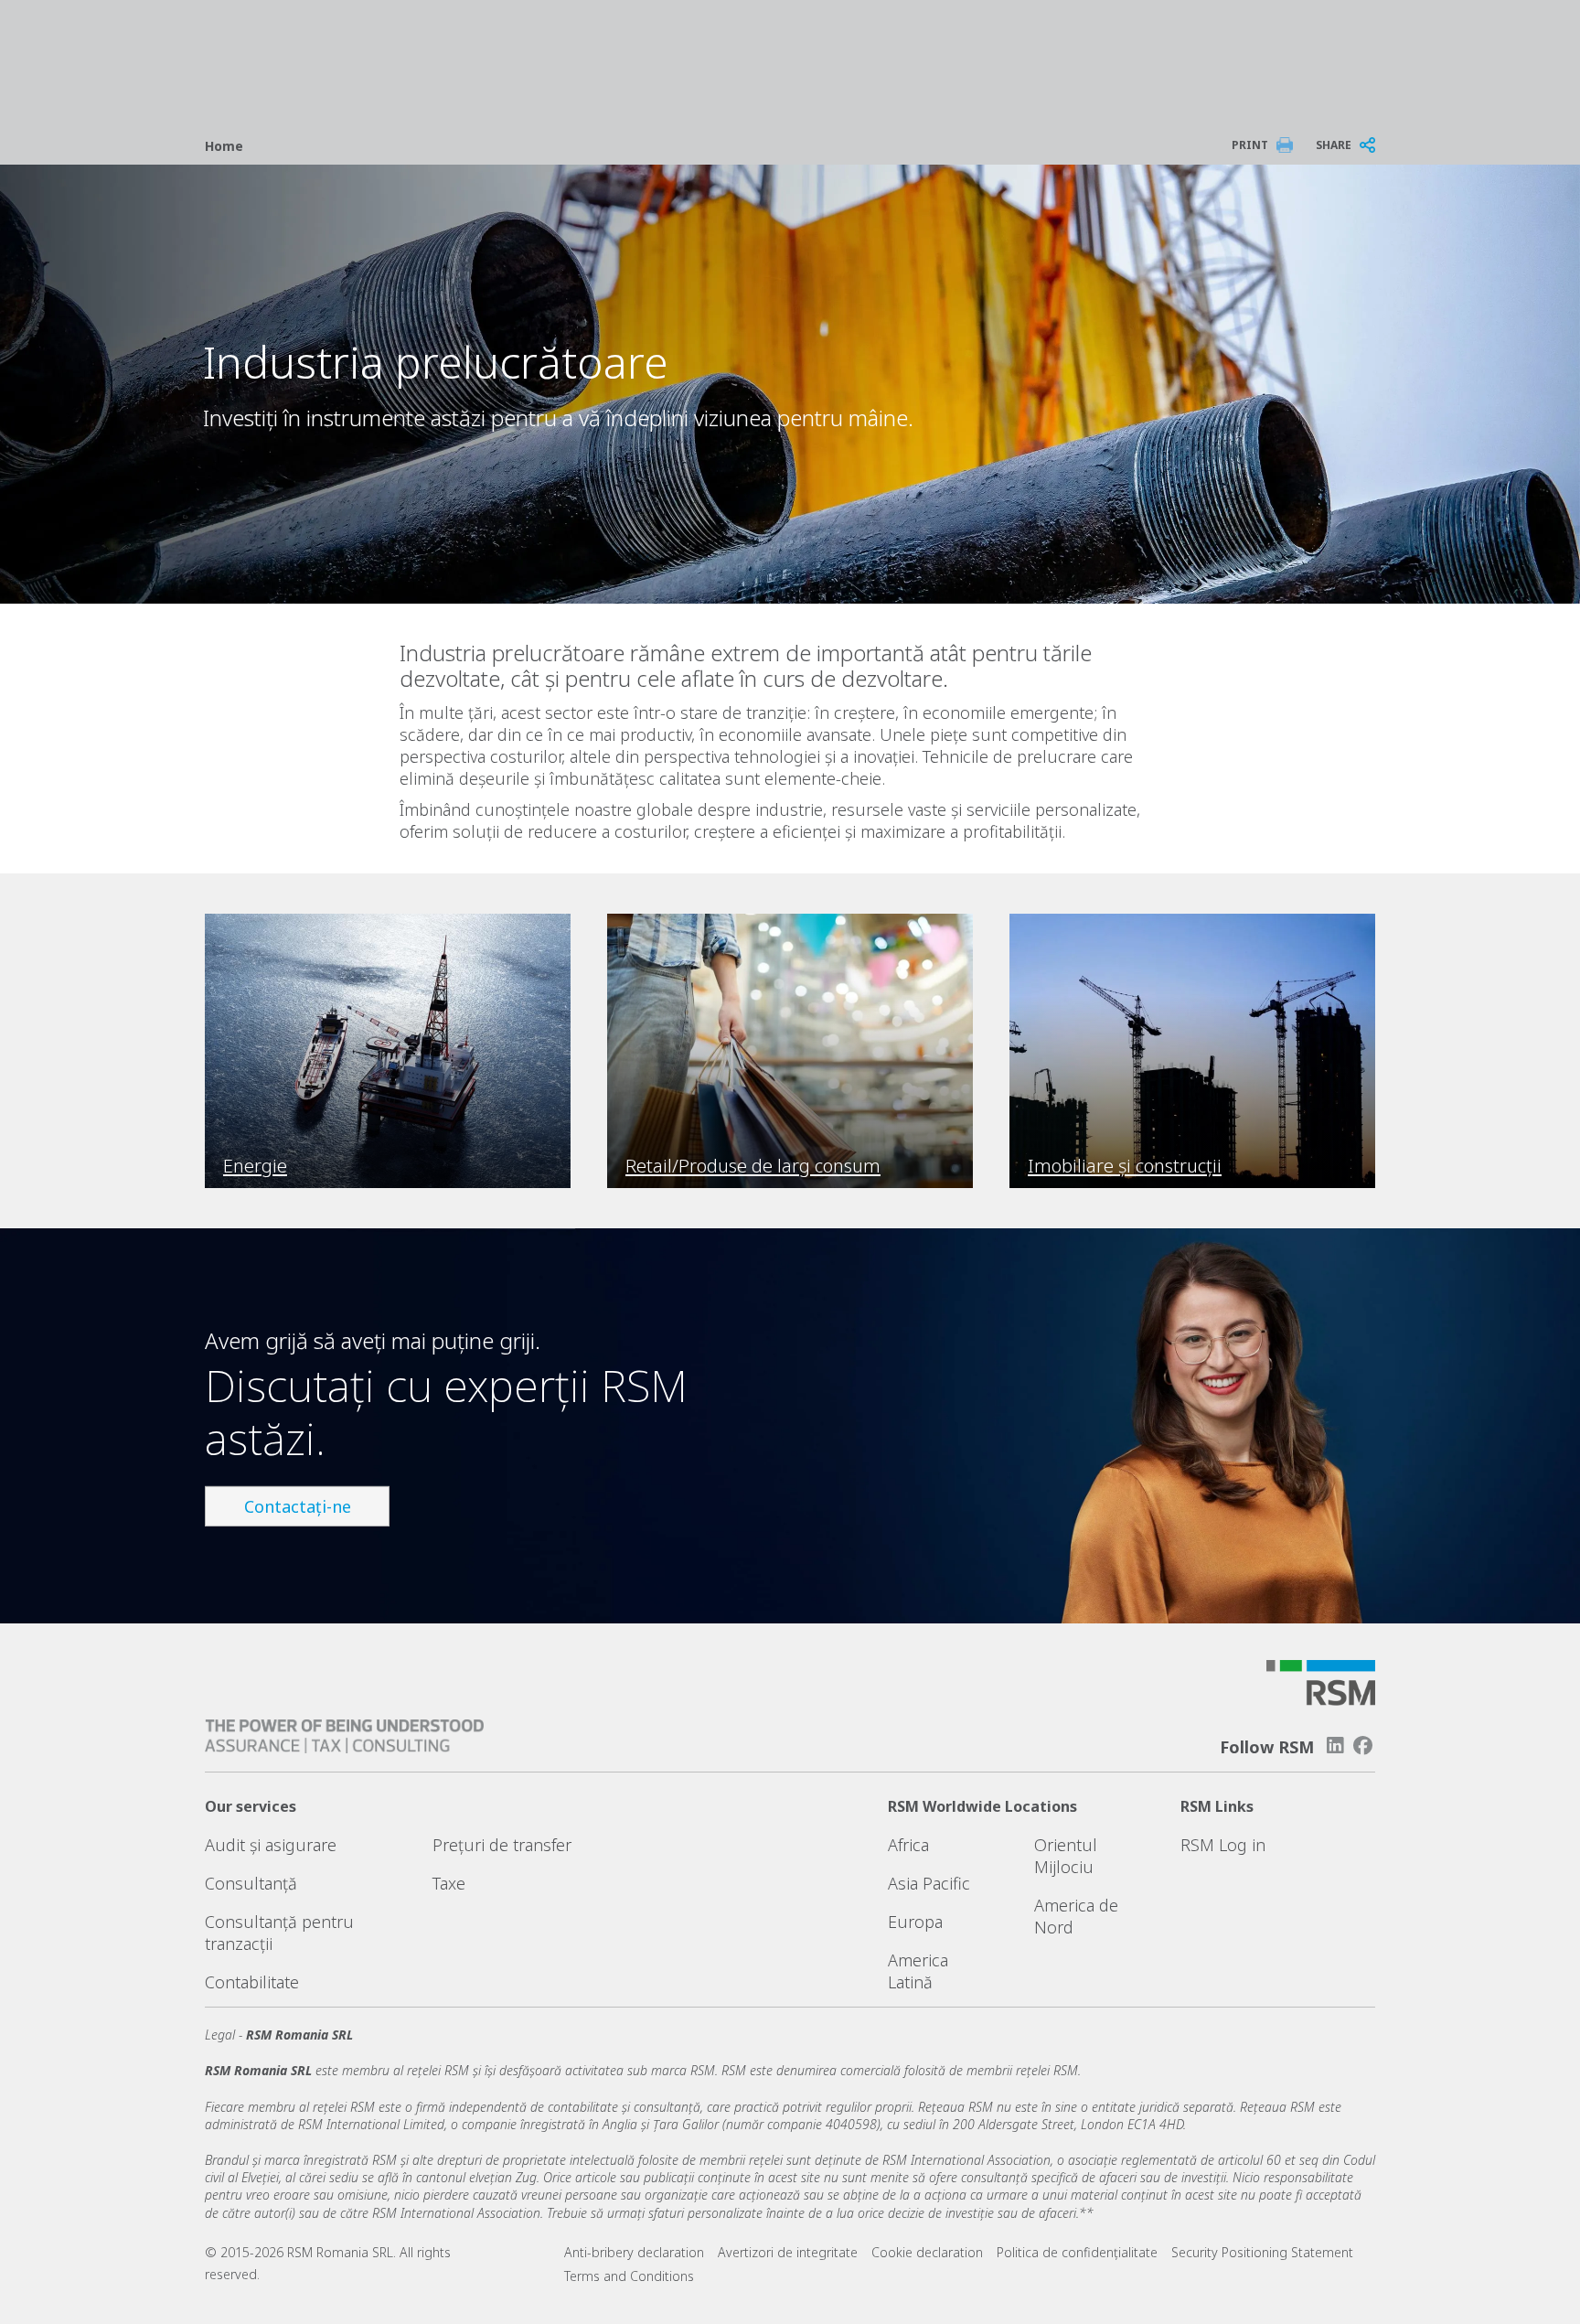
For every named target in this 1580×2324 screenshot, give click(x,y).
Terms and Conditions (629, 2276)
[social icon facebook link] (1363, 1746)
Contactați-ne (298, 1506)
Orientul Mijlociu (1066, 1856)
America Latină (918, 1971)
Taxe (449, 1883)
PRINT (1250, 145)
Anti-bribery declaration (634, 2252)
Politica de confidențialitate (1077, 2252)
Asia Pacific (929, 1883)
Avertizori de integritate (788, 2252)
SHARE (1334, 145)
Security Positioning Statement (1262, 2252)
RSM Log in (1223, 1845)
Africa (908, 1845)
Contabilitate (252, 1982)
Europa (915, 1922)
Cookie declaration (927, 2252)
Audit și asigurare (271, 1845)
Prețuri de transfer (502, 1845)
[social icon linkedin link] (1335, 1746)
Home (224, 146)
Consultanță (251, 1883)
